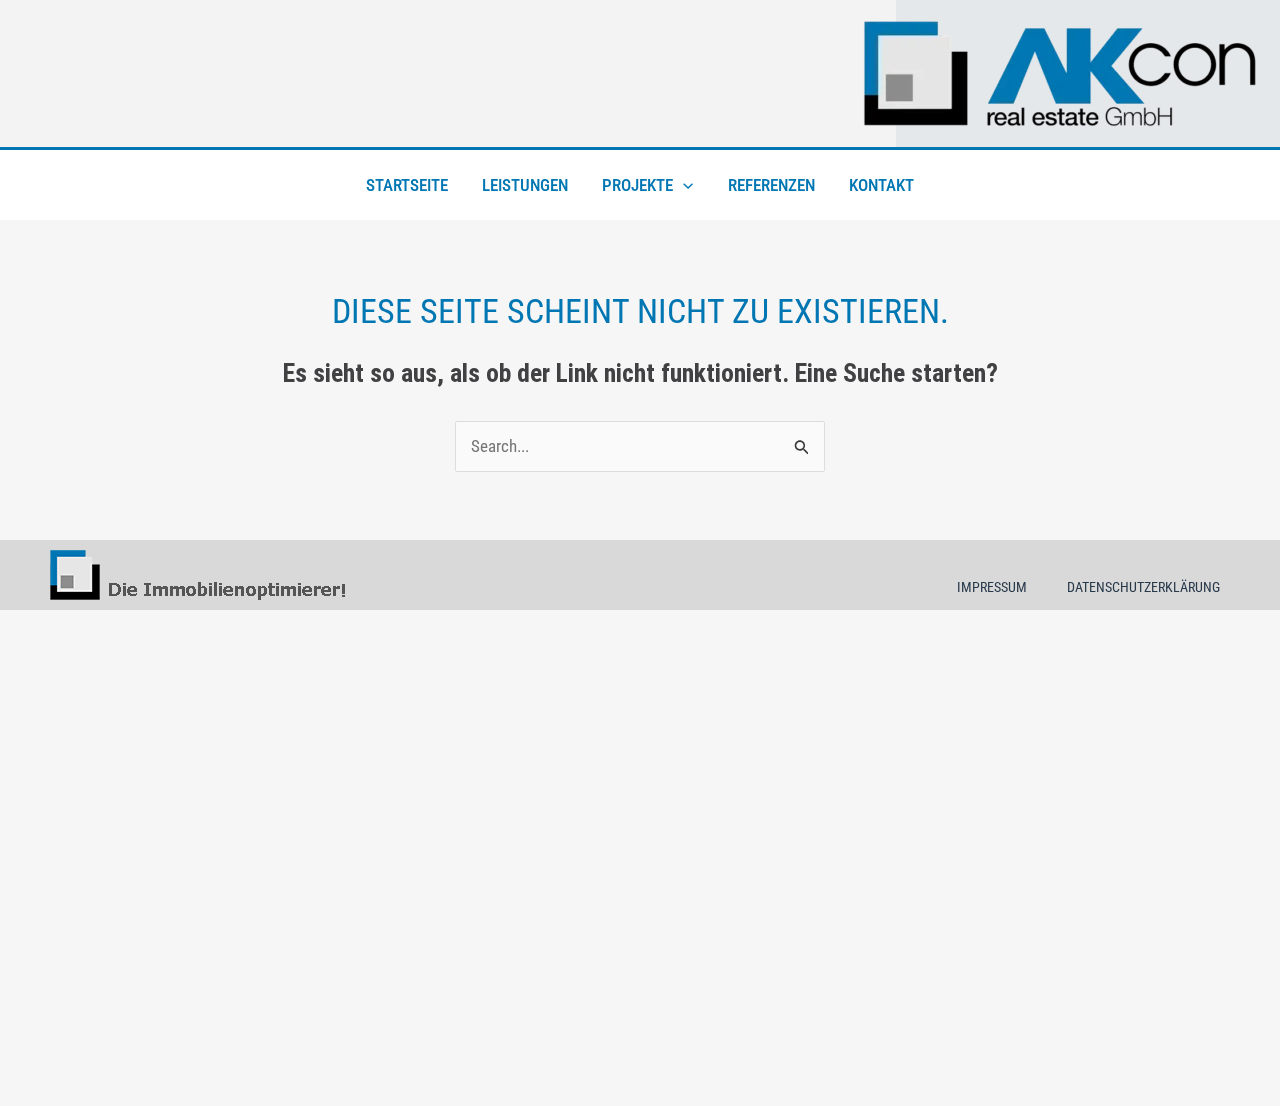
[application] (683, 185)
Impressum (992, 587)
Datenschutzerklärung (1143, 587)
